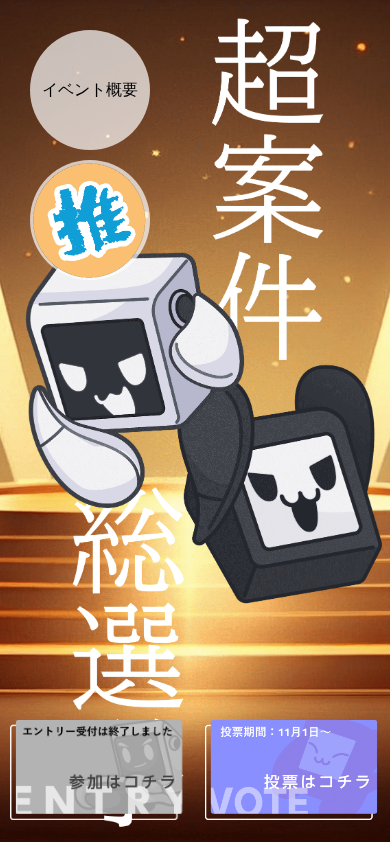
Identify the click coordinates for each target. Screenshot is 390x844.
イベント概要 (90, 89)
